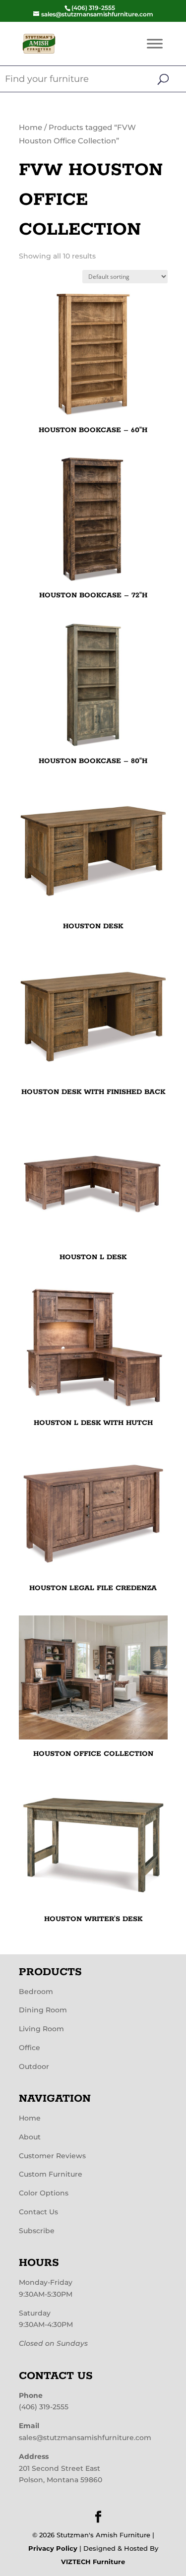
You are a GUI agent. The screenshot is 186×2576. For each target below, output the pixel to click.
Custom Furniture (51, 2174)
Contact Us (38, 2212)
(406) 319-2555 (44, 2407)
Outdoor (34, 2066)
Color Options (44, 2193)
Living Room (41, 2029)
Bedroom (36, 1992)
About (30, 2137)
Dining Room (43, 2010)
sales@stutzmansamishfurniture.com (85, 2438)
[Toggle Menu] (155, 43)
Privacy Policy (53, 2548)
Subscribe (37, 2231)
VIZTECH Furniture (93, 2562)
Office (30, 2048)
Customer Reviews (52, 2156)
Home (31, 128)
